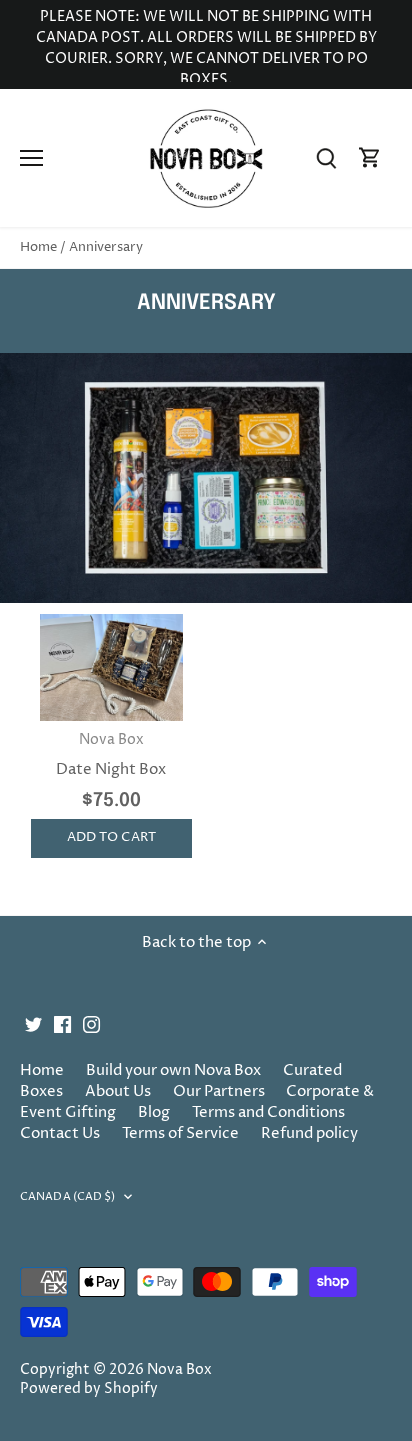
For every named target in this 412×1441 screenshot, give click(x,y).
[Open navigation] (31, 158)
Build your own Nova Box (173, 1070)
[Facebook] (62, 1023)
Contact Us (60, 1133)
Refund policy (309, 1133)
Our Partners (219, 1091)
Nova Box (179, 1370)
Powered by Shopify (89, 1389)
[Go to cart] (370, 158)
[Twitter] (33, 1023)
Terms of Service (180, 1133)
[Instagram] (91, 1023)
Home (42, 1070)
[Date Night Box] (111, 667)
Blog (154, 1112)
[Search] (326, 158)
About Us (118, 1091)
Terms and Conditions (268, 1112)
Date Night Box (111, 755)
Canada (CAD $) (68, 1197)
